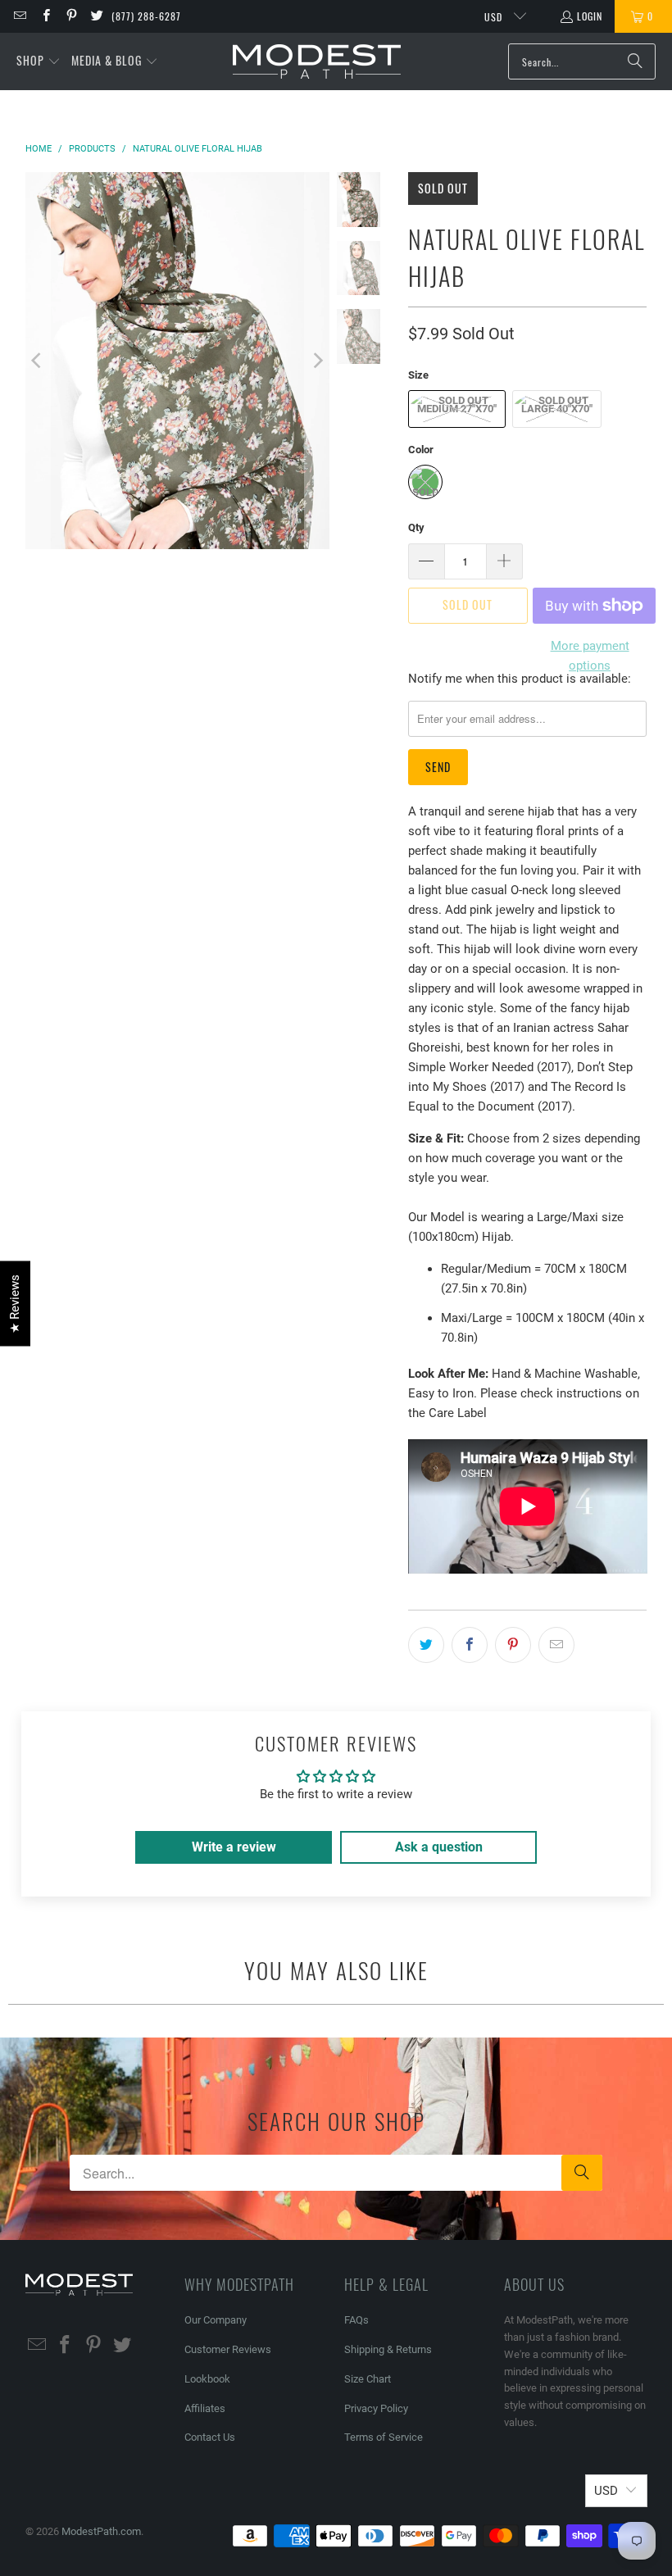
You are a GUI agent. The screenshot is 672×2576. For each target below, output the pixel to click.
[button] (39, 61)
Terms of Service (384, 2437)
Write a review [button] (234, 1847)
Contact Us (210, 2437)
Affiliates (205, 2408)
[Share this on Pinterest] (513, 1645)
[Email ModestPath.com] (19, 16)
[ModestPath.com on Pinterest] (71, 16)
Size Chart (368, 2379)
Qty (416, 527)
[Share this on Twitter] (426, 1645)
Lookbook (207, 2379)
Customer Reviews (228, 2349)
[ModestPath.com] (317, 62)
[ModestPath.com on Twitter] (96, 16)
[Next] (317, 361)
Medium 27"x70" (457, 409)
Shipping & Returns (388, 2349)
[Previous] (38, 361)
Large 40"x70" (557, 409)
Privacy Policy (376, 2408)
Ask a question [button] (439, 1847)
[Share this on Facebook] (470, 1645)
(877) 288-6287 (146, 16)
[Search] (635, 61)
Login (590, 16)
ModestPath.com (101, 2531)
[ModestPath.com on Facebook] (45, 16)
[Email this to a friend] (556, 1645)
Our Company (216, 2320)
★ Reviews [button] (15, 1303)
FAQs (356, 2320)
